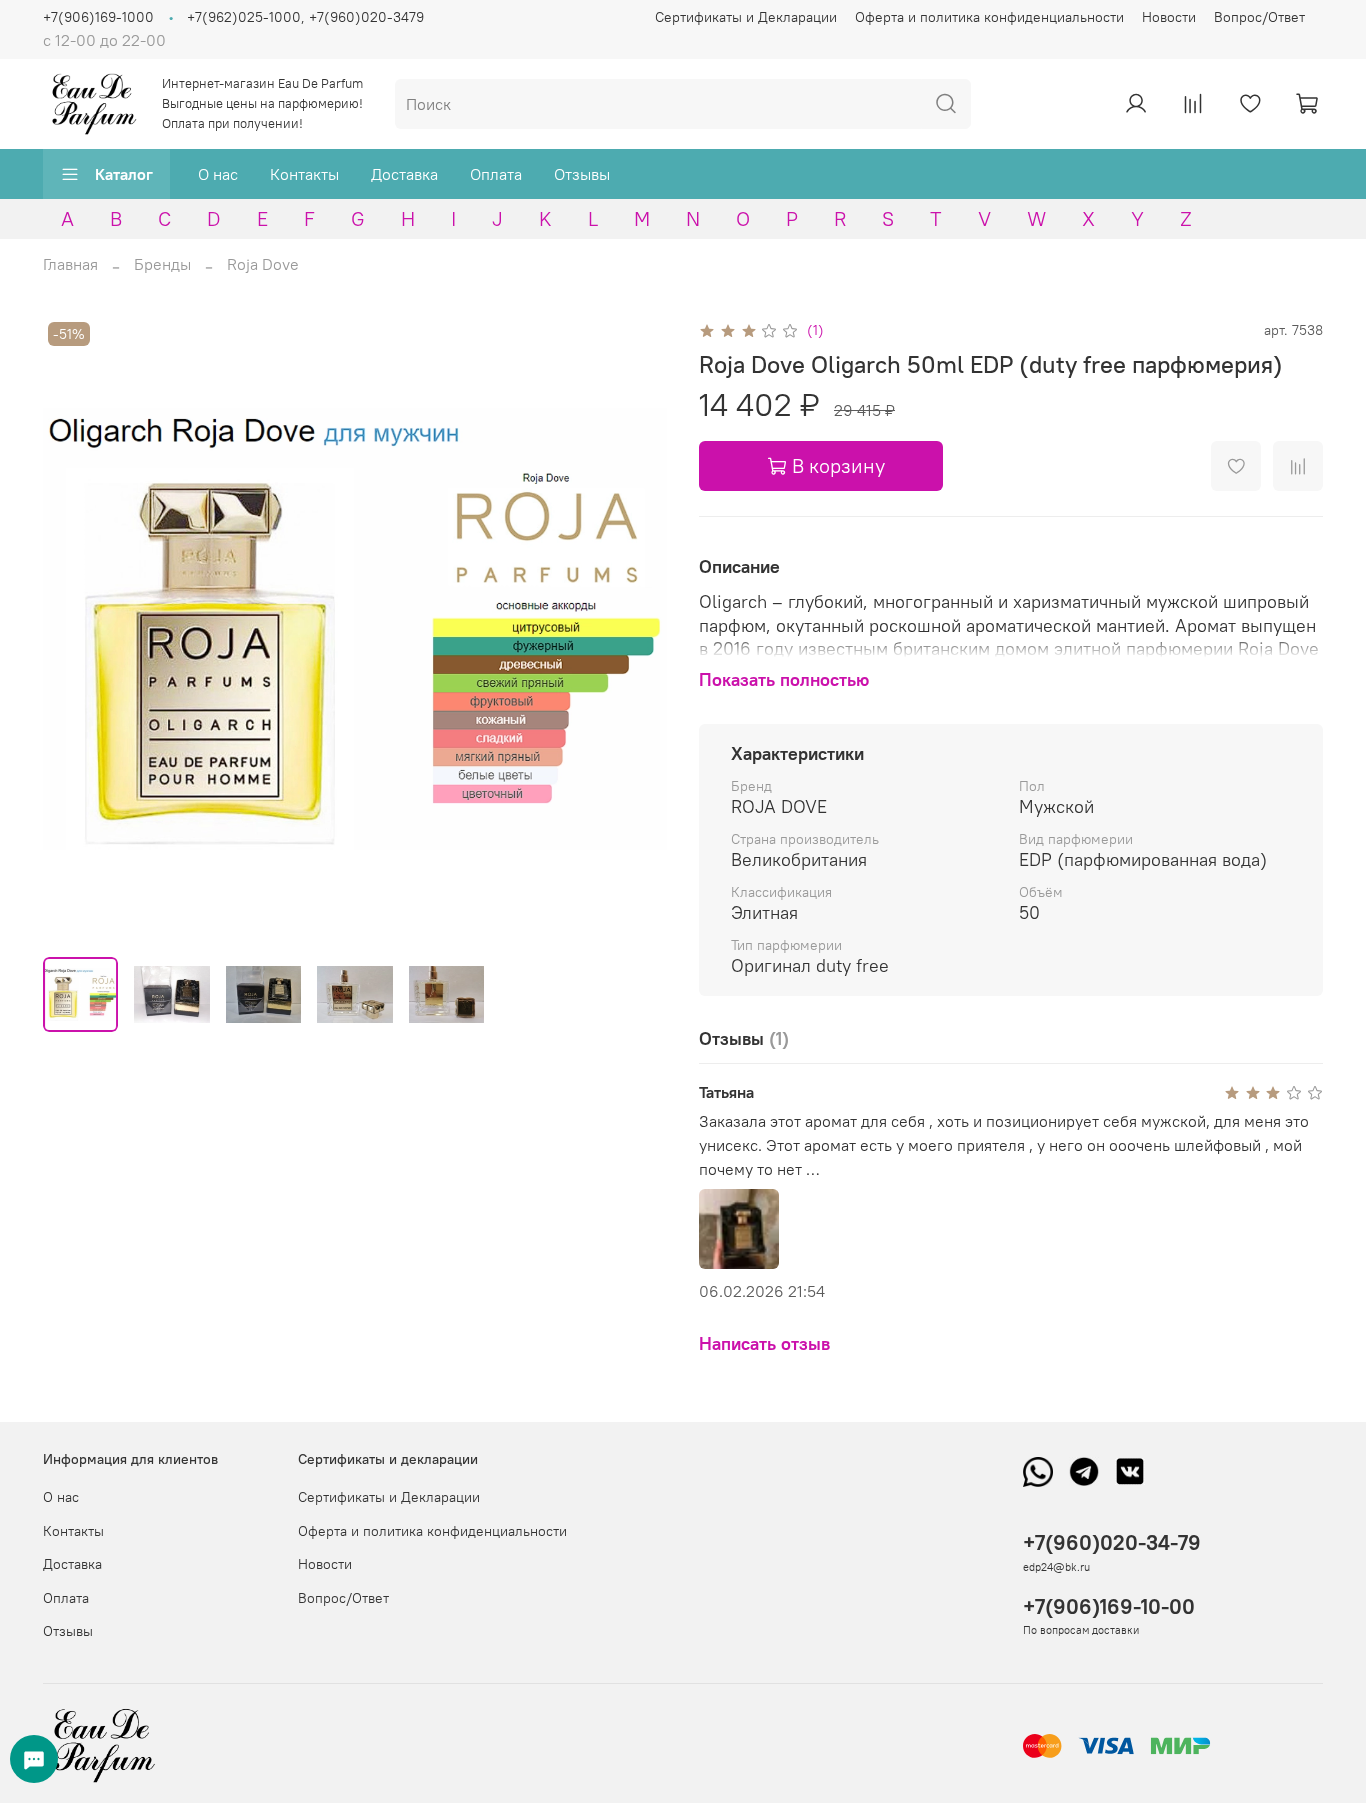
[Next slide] (635, 629)
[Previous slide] (75, 629)
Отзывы (582, 174)
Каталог (124, 174)
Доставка (404, 174)
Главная (70, 264)
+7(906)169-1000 (98, 17)
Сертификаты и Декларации (746, 17)
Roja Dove (263, 264)
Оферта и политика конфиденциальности (989, 17)
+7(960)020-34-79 (1112, 1542)
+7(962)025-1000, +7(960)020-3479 (305, 17)
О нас (218, 174)
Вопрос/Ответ (1259, 17)
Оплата (496, 174)
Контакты (304, 174)
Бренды (162, 264)
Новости (1169, 17)
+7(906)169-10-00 (1109, 1606)
